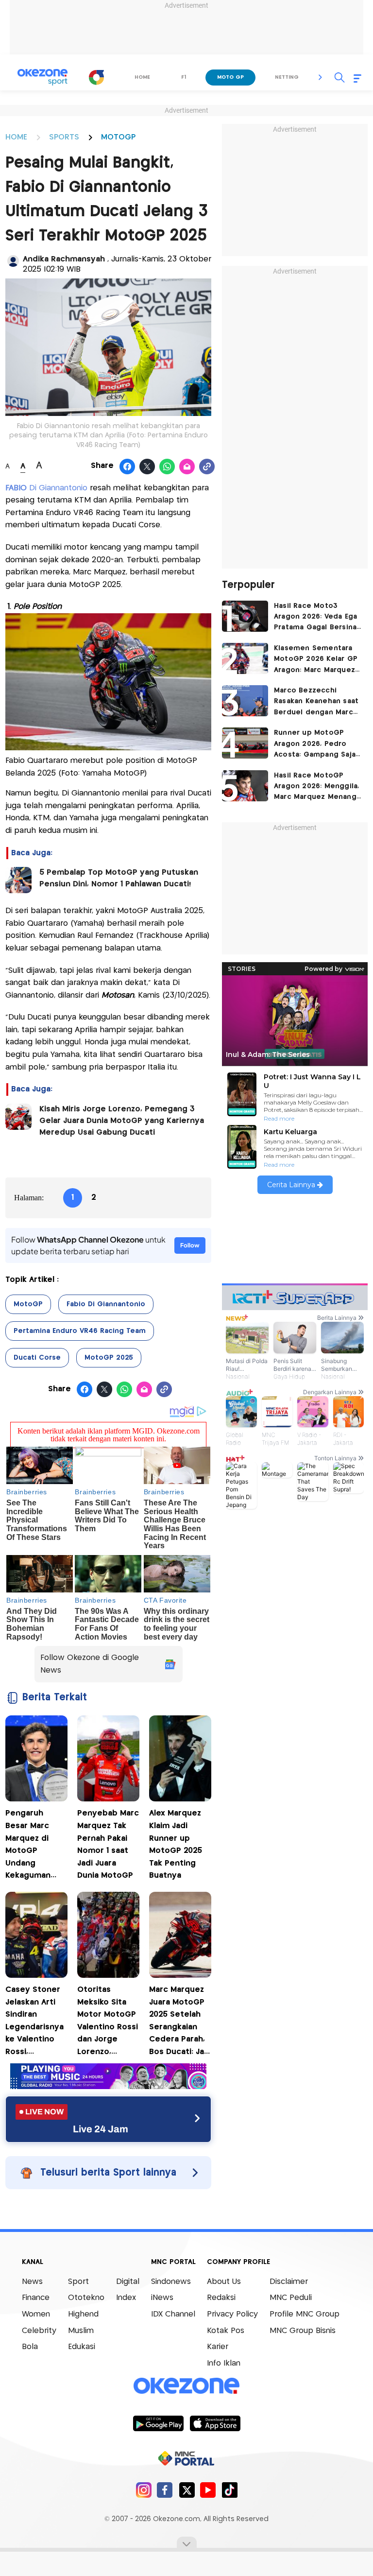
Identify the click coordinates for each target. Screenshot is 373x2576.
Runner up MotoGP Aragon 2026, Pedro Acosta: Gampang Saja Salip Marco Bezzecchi (315, 745)
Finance (36, 2298)
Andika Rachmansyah (65, 259)
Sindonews (171, 2282)
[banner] (108, 2086)
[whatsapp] (167, 467)
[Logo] (97, 77)
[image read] (18, 880)
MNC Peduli (291, 2298)
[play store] (158, 2423)
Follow (190, 1245)
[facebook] (165, 2490)
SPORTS (64, 137)
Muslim (81, 2331)
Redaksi (221, 2298)
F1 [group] (184, 77)
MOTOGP (118, 137)
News (32, 2282)
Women (36, 2314)
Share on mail (187, 467)
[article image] (245, 616)
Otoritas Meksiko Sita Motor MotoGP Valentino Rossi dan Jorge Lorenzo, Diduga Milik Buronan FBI (108, 2022)
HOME (16, 137)
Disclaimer (289, 2282)
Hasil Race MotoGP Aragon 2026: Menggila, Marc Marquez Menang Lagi (316, 787)
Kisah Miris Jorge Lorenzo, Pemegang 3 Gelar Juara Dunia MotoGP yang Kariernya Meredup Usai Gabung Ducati (122, 1121)
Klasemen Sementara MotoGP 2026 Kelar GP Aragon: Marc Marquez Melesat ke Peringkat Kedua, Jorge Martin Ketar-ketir (316, 660)
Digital (128, 2282)
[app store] (215, 2423)
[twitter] (187, 2490)
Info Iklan (224, 2363)
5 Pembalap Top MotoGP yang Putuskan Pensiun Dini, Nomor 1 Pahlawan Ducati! (119, 878)
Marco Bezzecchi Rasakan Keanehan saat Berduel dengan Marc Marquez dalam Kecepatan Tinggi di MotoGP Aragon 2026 (316, 702)
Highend (83, 2314)
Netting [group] (287, 77)
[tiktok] (229, 2490)
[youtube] (208, 2490)
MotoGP (28, 1304)
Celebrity (39, 2331)
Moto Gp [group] (230, 77)
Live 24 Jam (101, 2129)
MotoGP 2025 (109, 1358)
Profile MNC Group (305, 2314)
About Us (224, 2282)
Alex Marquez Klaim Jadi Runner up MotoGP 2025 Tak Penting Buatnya (176, 1844)
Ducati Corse (37, 1358)
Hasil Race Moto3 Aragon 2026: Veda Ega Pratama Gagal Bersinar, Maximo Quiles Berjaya (317, 618)
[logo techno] (42, 77)
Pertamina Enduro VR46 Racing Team (80, 1331)
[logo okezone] (186, 2386)
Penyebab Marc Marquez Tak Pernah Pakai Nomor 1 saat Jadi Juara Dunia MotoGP (108, 1844)
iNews (162, 2298)
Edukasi (82, 2347)
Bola (30, 2347)
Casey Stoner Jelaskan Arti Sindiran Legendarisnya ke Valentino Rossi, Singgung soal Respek (34, 2022)
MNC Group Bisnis (303, 2331)
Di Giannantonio (48, 488)
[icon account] (13, 261)
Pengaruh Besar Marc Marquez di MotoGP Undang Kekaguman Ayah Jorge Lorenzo (28, 1846)
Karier (218, 2347)
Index (126, 2298)
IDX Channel (173, 2314)
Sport (78, 2282)
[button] (321, 77)
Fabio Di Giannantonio (106, 1304)
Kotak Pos (226, 2331)
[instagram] (144, 2490)
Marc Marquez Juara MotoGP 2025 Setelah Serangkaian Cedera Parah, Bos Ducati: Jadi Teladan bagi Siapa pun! (180, 2022)
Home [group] (142, 77)
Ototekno (86, 2298)
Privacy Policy (232, 2314)
